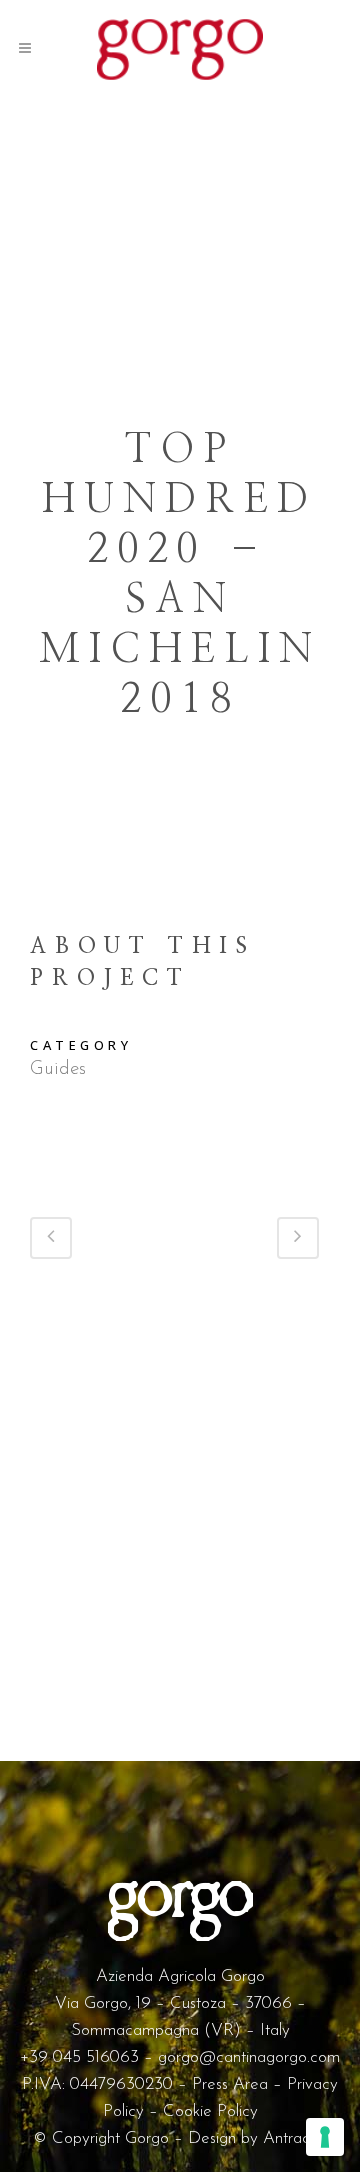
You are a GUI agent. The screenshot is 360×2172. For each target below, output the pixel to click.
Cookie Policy (210, 2111)
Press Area (230, 2084)
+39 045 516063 (79, 2057)
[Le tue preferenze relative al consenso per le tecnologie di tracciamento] (325, 2137)
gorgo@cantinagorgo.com (249, 2057)
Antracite (295, 2138)
